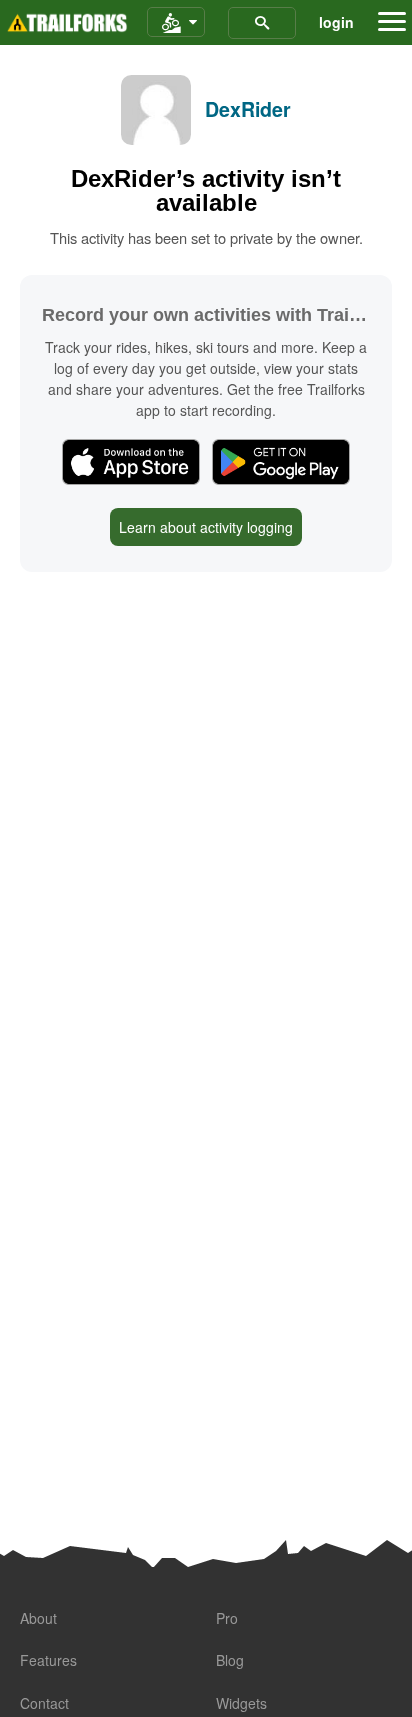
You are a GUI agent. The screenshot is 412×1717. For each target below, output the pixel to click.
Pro (227, 1618)
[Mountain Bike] (176, 23)
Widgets (241, 1703)
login (336, 22)
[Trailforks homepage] (67, 23)
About (38, 1618)
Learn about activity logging (206, 527)
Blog (230, 1660)
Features (48, 1660)
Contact (44, 1703)
